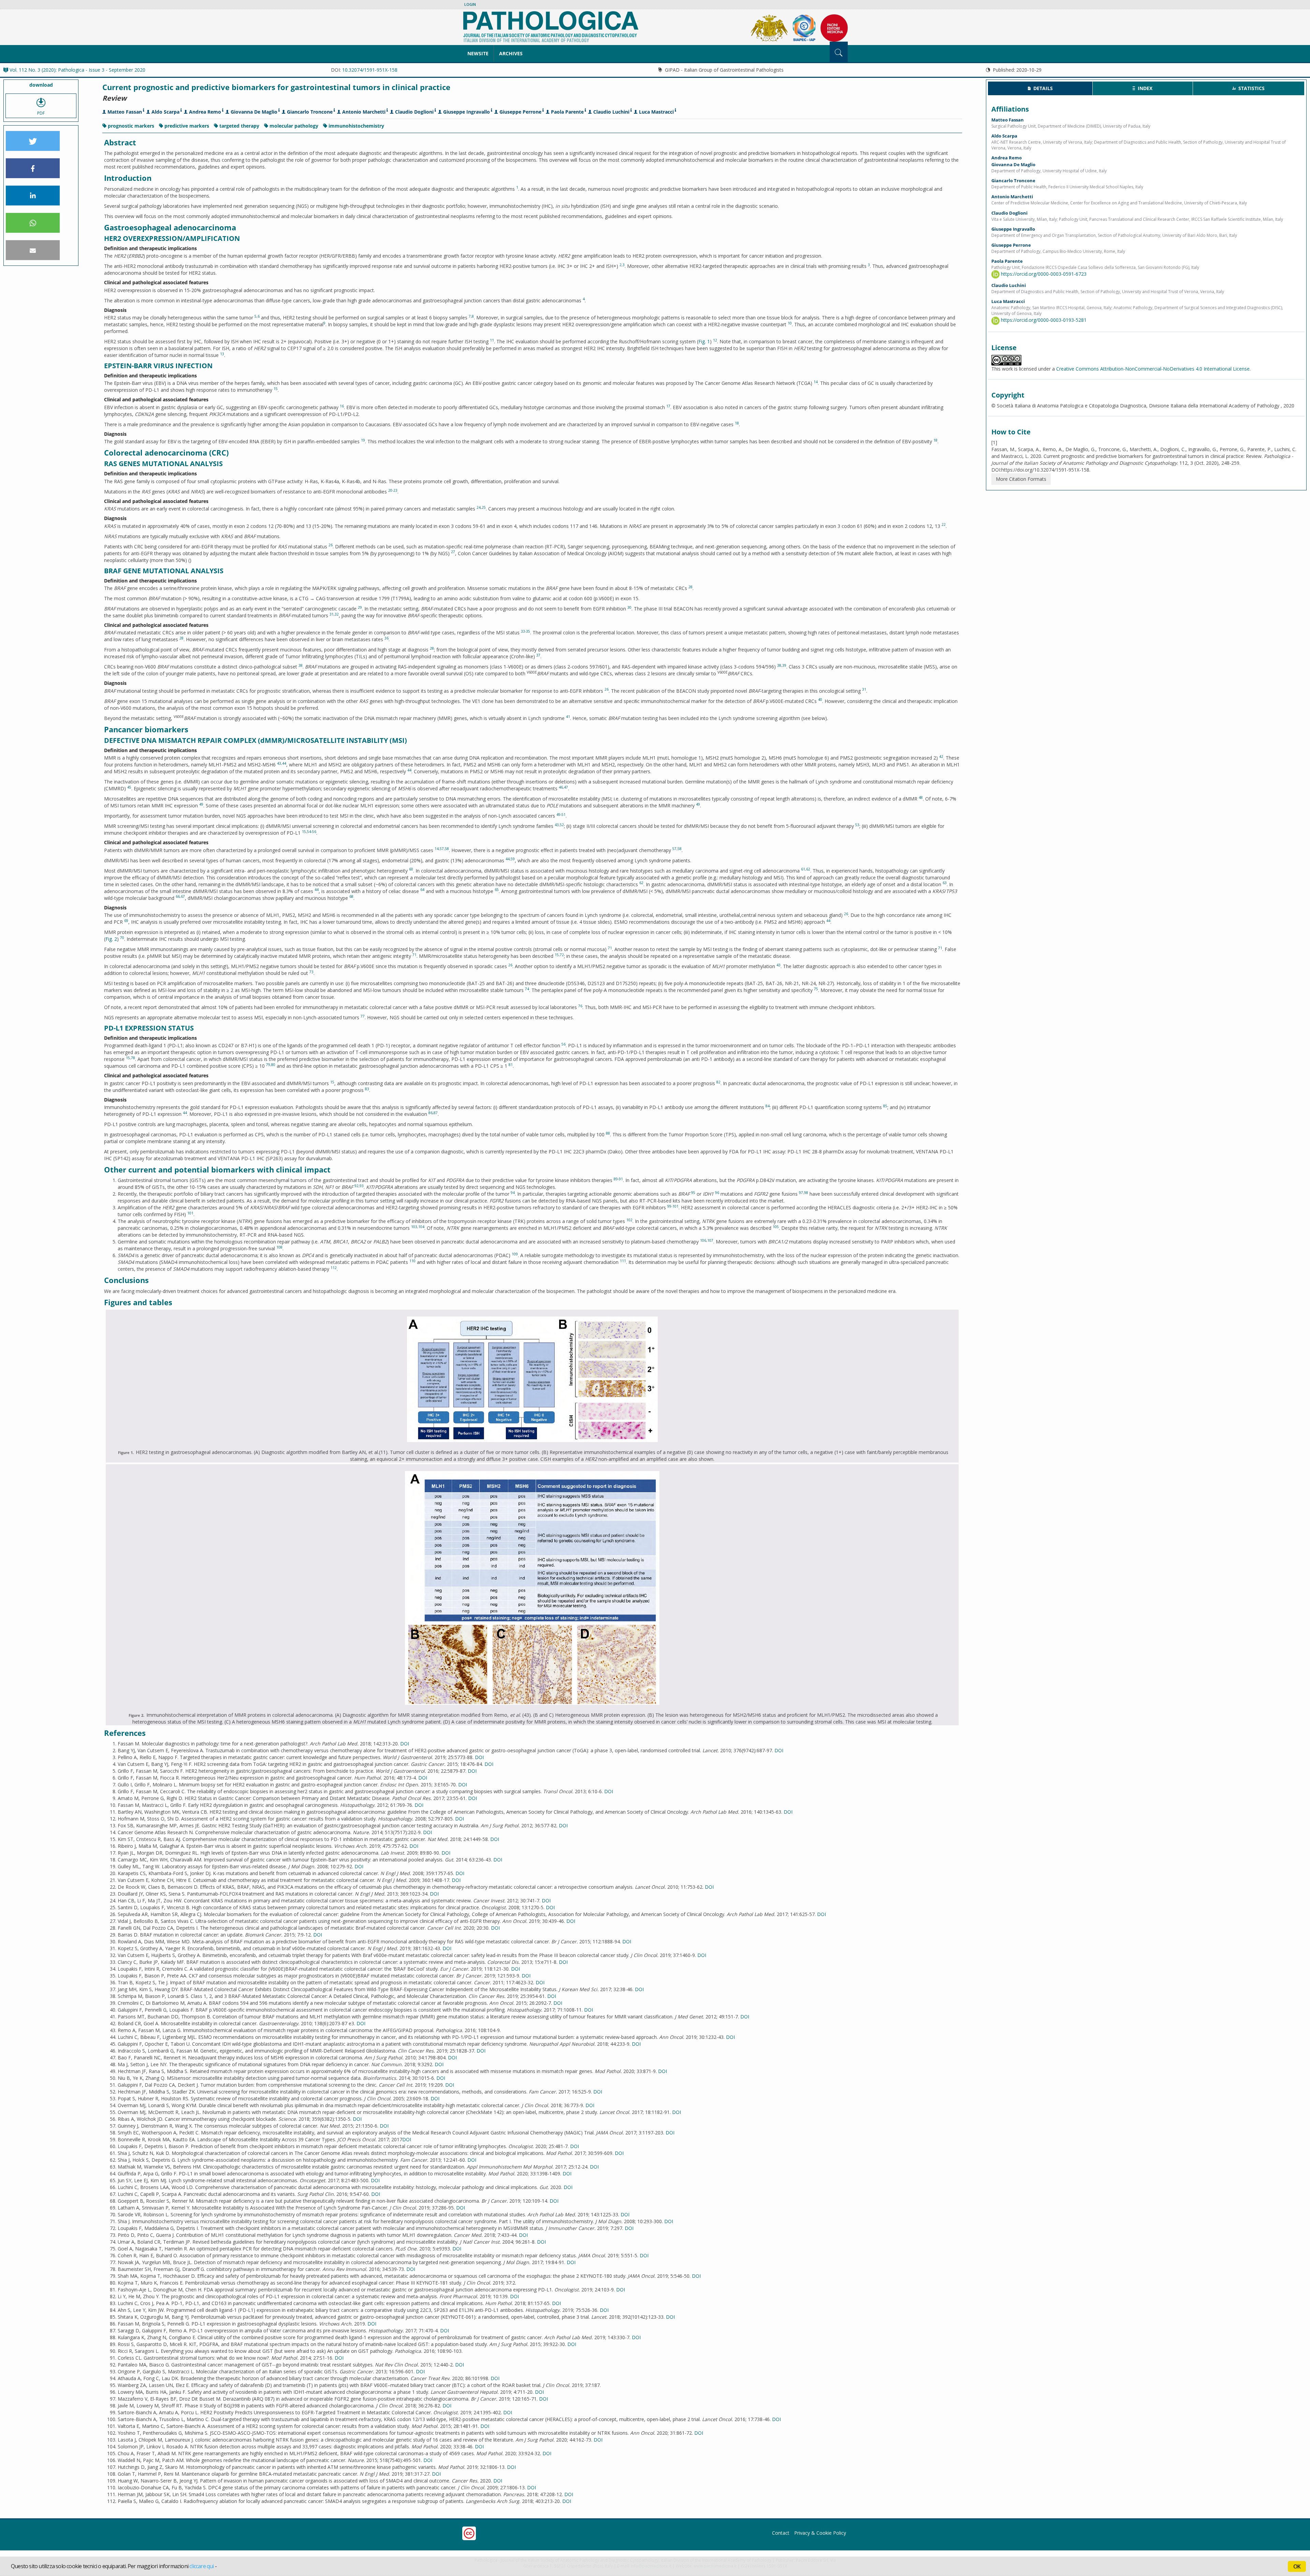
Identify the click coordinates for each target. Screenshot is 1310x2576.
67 (183, 896)
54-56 (312, 832)
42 (941, 757)
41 (568, 717)
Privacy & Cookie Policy (820, 2533)
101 (190, 1213)
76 (580, 1006)
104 (421, 1227)
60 (411, 869)
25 (484, 507)
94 (513, 1193)
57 (442, 849)
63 (945, 883)
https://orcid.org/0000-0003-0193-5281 (1043, 320)
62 (808, 869)
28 (690, 587)
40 (820, 700)
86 (431, 1113)
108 (279, 1247)
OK (1297, 2566)
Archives (511, 53)
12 (715, 340)
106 (703, 1240)
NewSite (478, 53)
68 (351, 896)
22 (944, 524)
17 (668, 406)
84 (768, 1106)
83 (367, 1089)
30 (629, 607)
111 (623, 1261)
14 (816, 382)
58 (447, 849)
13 (222, 354)
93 (362, 1186)
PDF (41, 113)
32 (337, 614)
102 (629, 1220)
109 (515, 1254)
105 (776, 1227)
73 (311, 972)
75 (816, 989)
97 (801, 1193)
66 (178, 896)
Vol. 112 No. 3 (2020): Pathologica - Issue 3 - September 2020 (77, 70)
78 (133, 1058)
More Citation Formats (1021, 479)
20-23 (393, 490)
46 (561, 787)
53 (857, 825)
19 (363, 440)
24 (479, 507)
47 (566, 787)
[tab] (1040, 88)
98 (806, 1193)
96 (717, 1193)
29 (360, 607)
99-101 (673, 1206)
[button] (33, 141)
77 (363, 1016)
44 (284, 763)
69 (126, 921)
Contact (781, 2533)
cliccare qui (201, 2566)
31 (332, 614)
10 (790, 323)
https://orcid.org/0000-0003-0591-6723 (1043, 274)
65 (497, 890)
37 (538, 655)
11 (492, 340)
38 (301, 665)
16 (342, 406)
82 (718, 1082)
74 (527, 989)
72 (562, 955)
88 (608, 1133)
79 (268, 1065)
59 (513, 859)
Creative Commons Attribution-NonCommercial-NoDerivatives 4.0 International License (1153, 369)
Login (470, 4)
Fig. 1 (704, 341)
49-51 (561, 815)
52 (562, 825)
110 (412, 1261)
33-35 (526, 631)
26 (331, 545)
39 (784, 665)
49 (201, 804)
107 (710, 1240)
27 (453, 552)
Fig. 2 (111, 939)
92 (356, 1186)
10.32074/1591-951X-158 (370, 70)
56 (564, 1044)
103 (414, 1227)
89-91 (618, 1179)
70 (122, 938)
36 (387, 638)
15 (276, 389)
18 (737, 423)
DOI (405, 1744)
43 (279, 763)
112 (334, 1268)
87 (436, 1113)
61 (803, 869)
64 (422, 890)
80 (273, 1065)
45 (129, 787)
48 (921, 797)
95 (693, 1193)
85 (885, 1106)
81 (511, 1065)
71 (610, 948)
